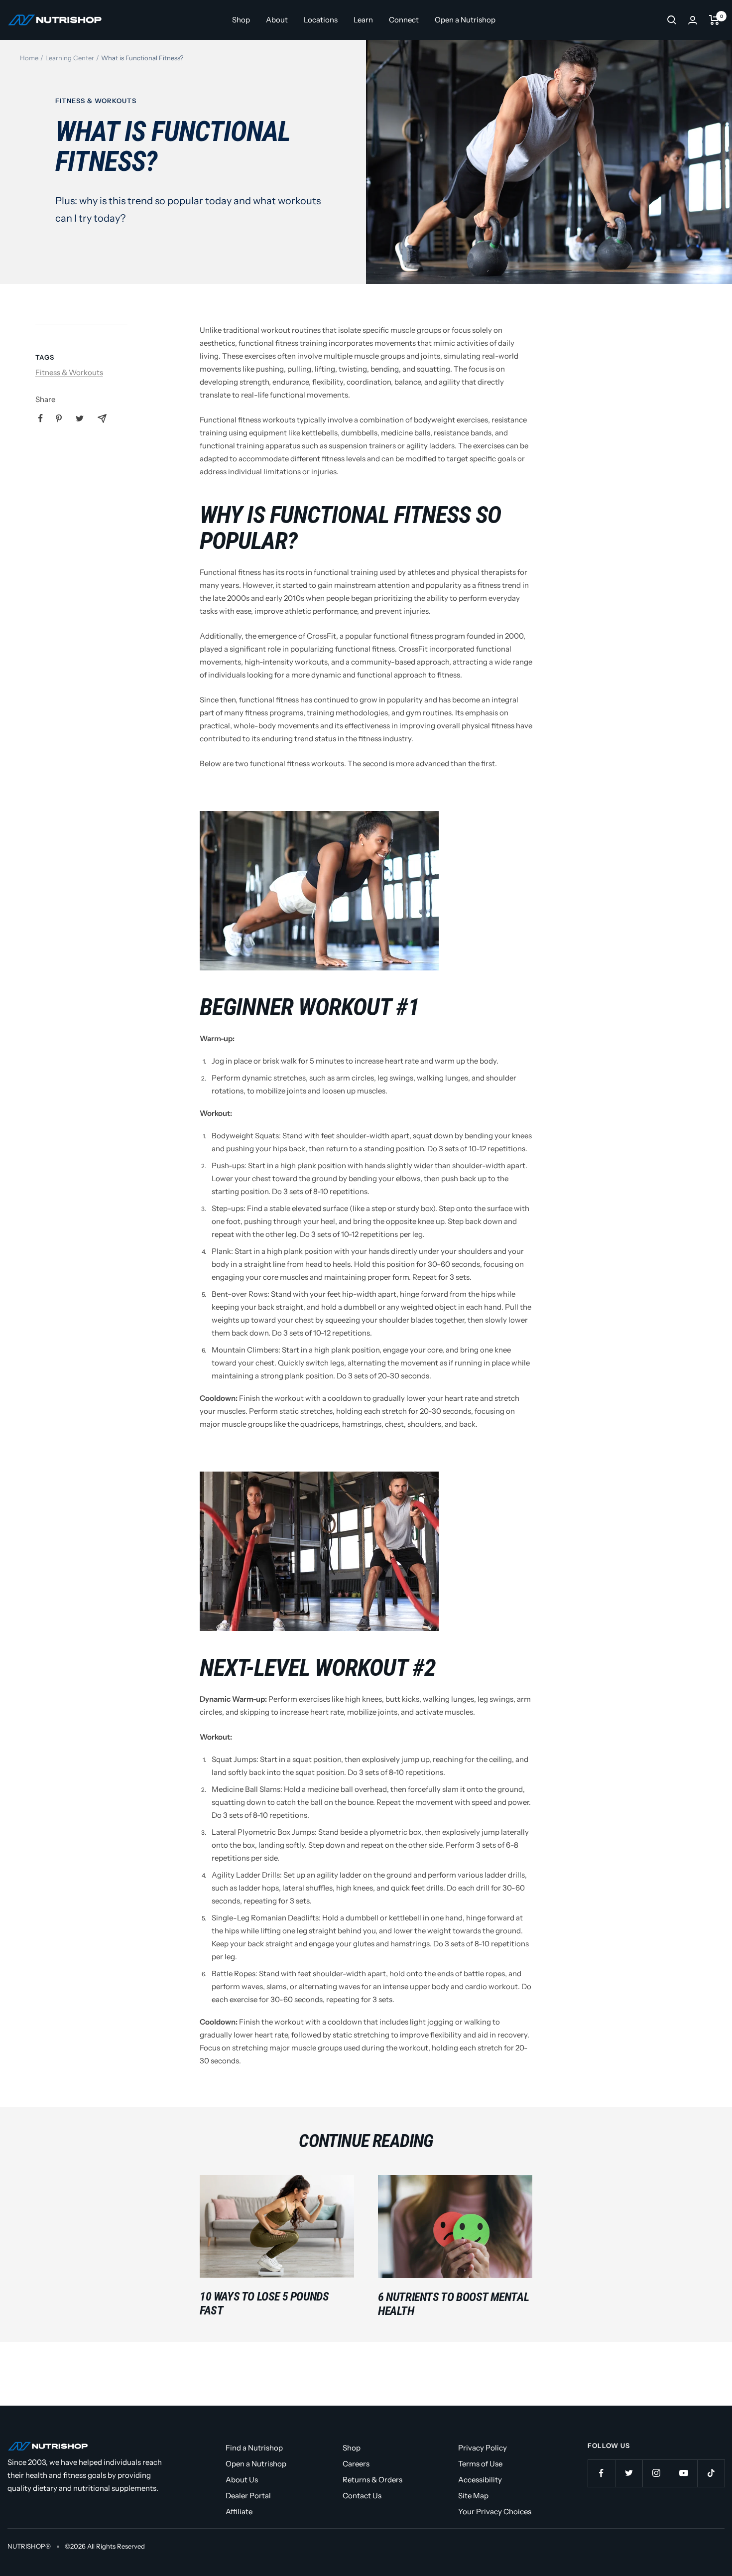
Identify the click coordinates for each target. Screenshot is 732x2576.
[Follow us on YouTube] (683, 2473)
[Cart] (714, 20)
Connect (404, 20)
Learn (363, 20)
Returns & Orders (372, 2480)
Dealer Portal (248, 2496)
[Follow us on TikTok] (711, 2473)
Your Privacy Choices (495, 2511)
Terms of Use (480, 2464)
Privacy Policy (483, 2448)
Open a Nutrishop (465, 20)
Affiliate (239, 2511)
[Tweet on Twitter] (80, 418)
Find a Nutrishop (254, 2448)
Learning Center (70, 58)
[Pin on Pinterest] (59, 418)
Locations (321, 20)
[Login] (693, 20)
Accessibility (480, 2480)
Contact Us (362, 2496)
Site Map (473, 2496)
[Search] (672, 20)
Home (29, 58)
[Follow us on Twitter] (629, 2473)
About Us (242, 2480)
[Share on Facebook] (41, 418)
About (277, 20)
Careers (356, 2464)
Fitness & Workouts (96, 101)
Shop (241, 20)
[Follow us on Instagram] (656, 2473)
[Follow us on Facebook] (601, 2473)
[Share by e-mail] (102, 418)
